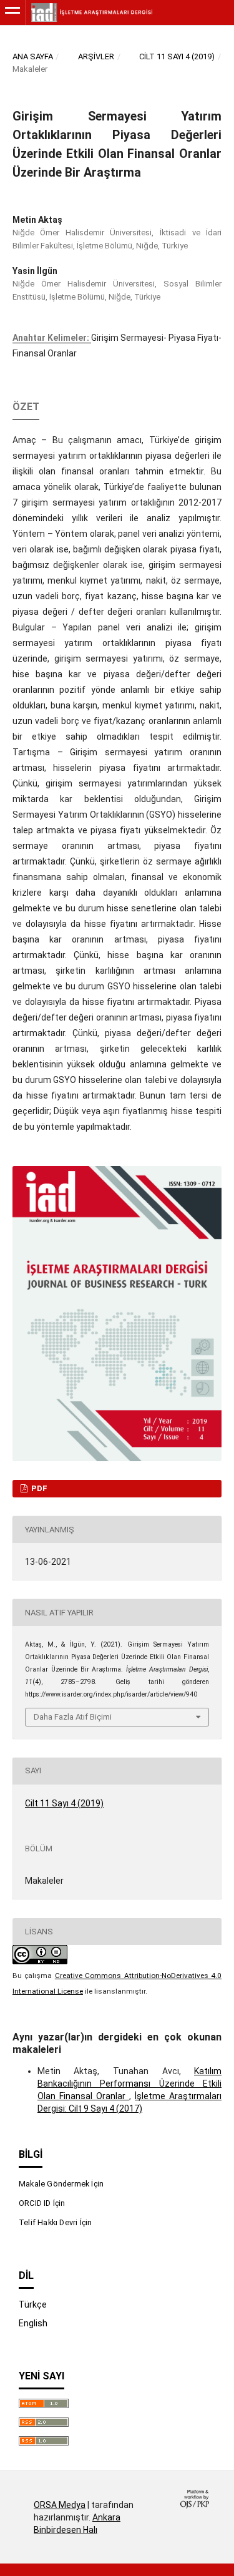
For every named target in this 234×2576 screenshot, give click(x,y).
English (33, 2323)
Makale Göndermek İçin (61, 2184)
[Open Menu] (12, 12)
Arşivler (96, 56)
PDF (38, 1488)
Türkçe (33, 2304)
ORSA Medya (60, 2505)
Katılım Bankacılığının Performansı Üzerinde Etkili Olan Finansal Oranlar (129, 2084)
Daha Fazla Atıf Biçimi (73, 1717)
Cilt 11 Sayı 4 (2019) (177, 56)
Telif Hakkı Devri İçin (55, 2222)
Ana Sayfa (33, 56)
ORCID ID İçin (42, 2203)
